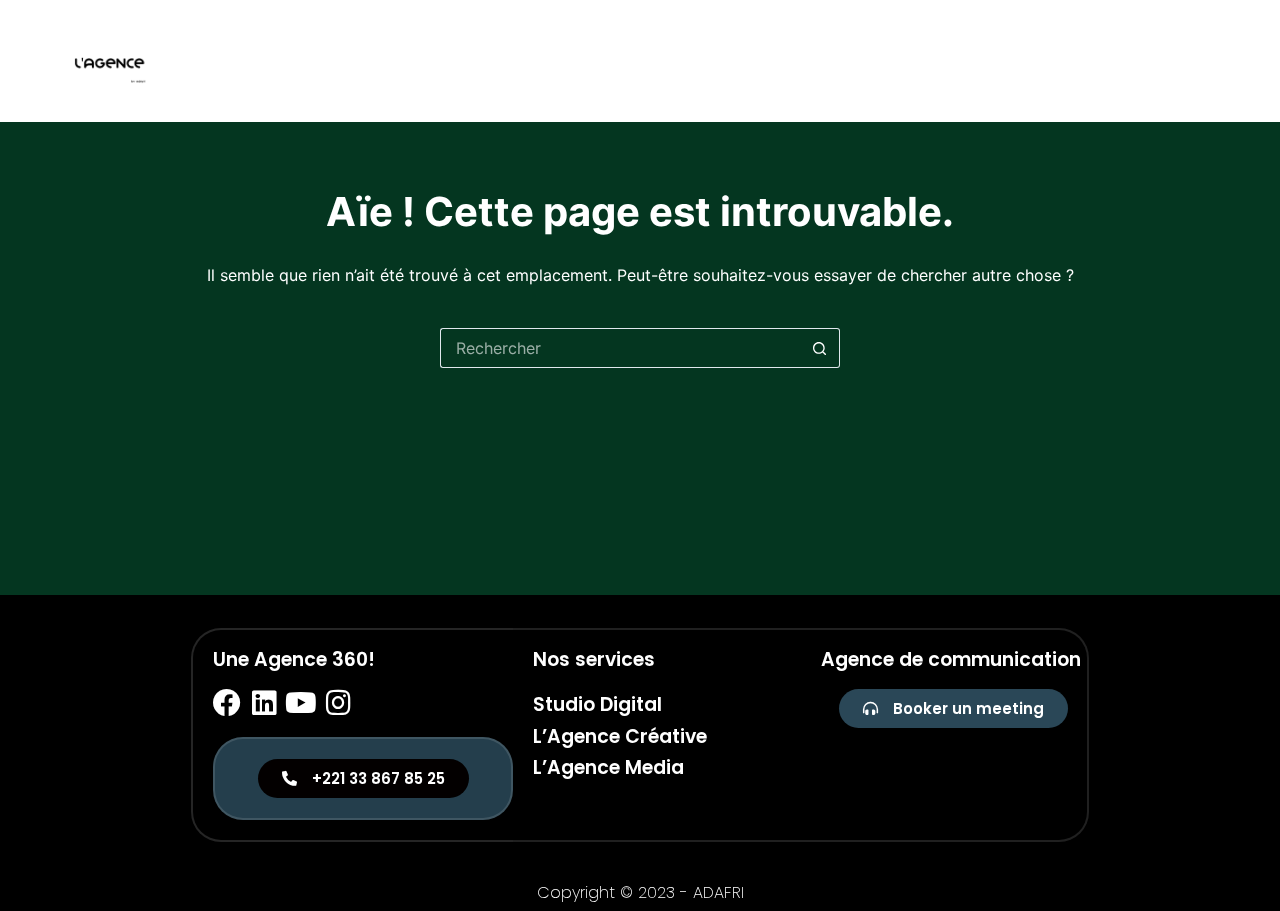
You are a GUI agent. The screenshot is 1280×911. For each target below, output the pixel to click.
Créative (1110, 60)
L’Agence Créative (620, 736)
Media (1193, 60)
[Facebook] (227, 703)
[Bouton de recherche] (820, 348)
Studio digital (991, 60)
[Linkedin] (264, 703)
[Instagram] (338, 703)
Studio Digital (597, 704)
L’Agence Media (608, 767)
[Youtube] (301, 703)
